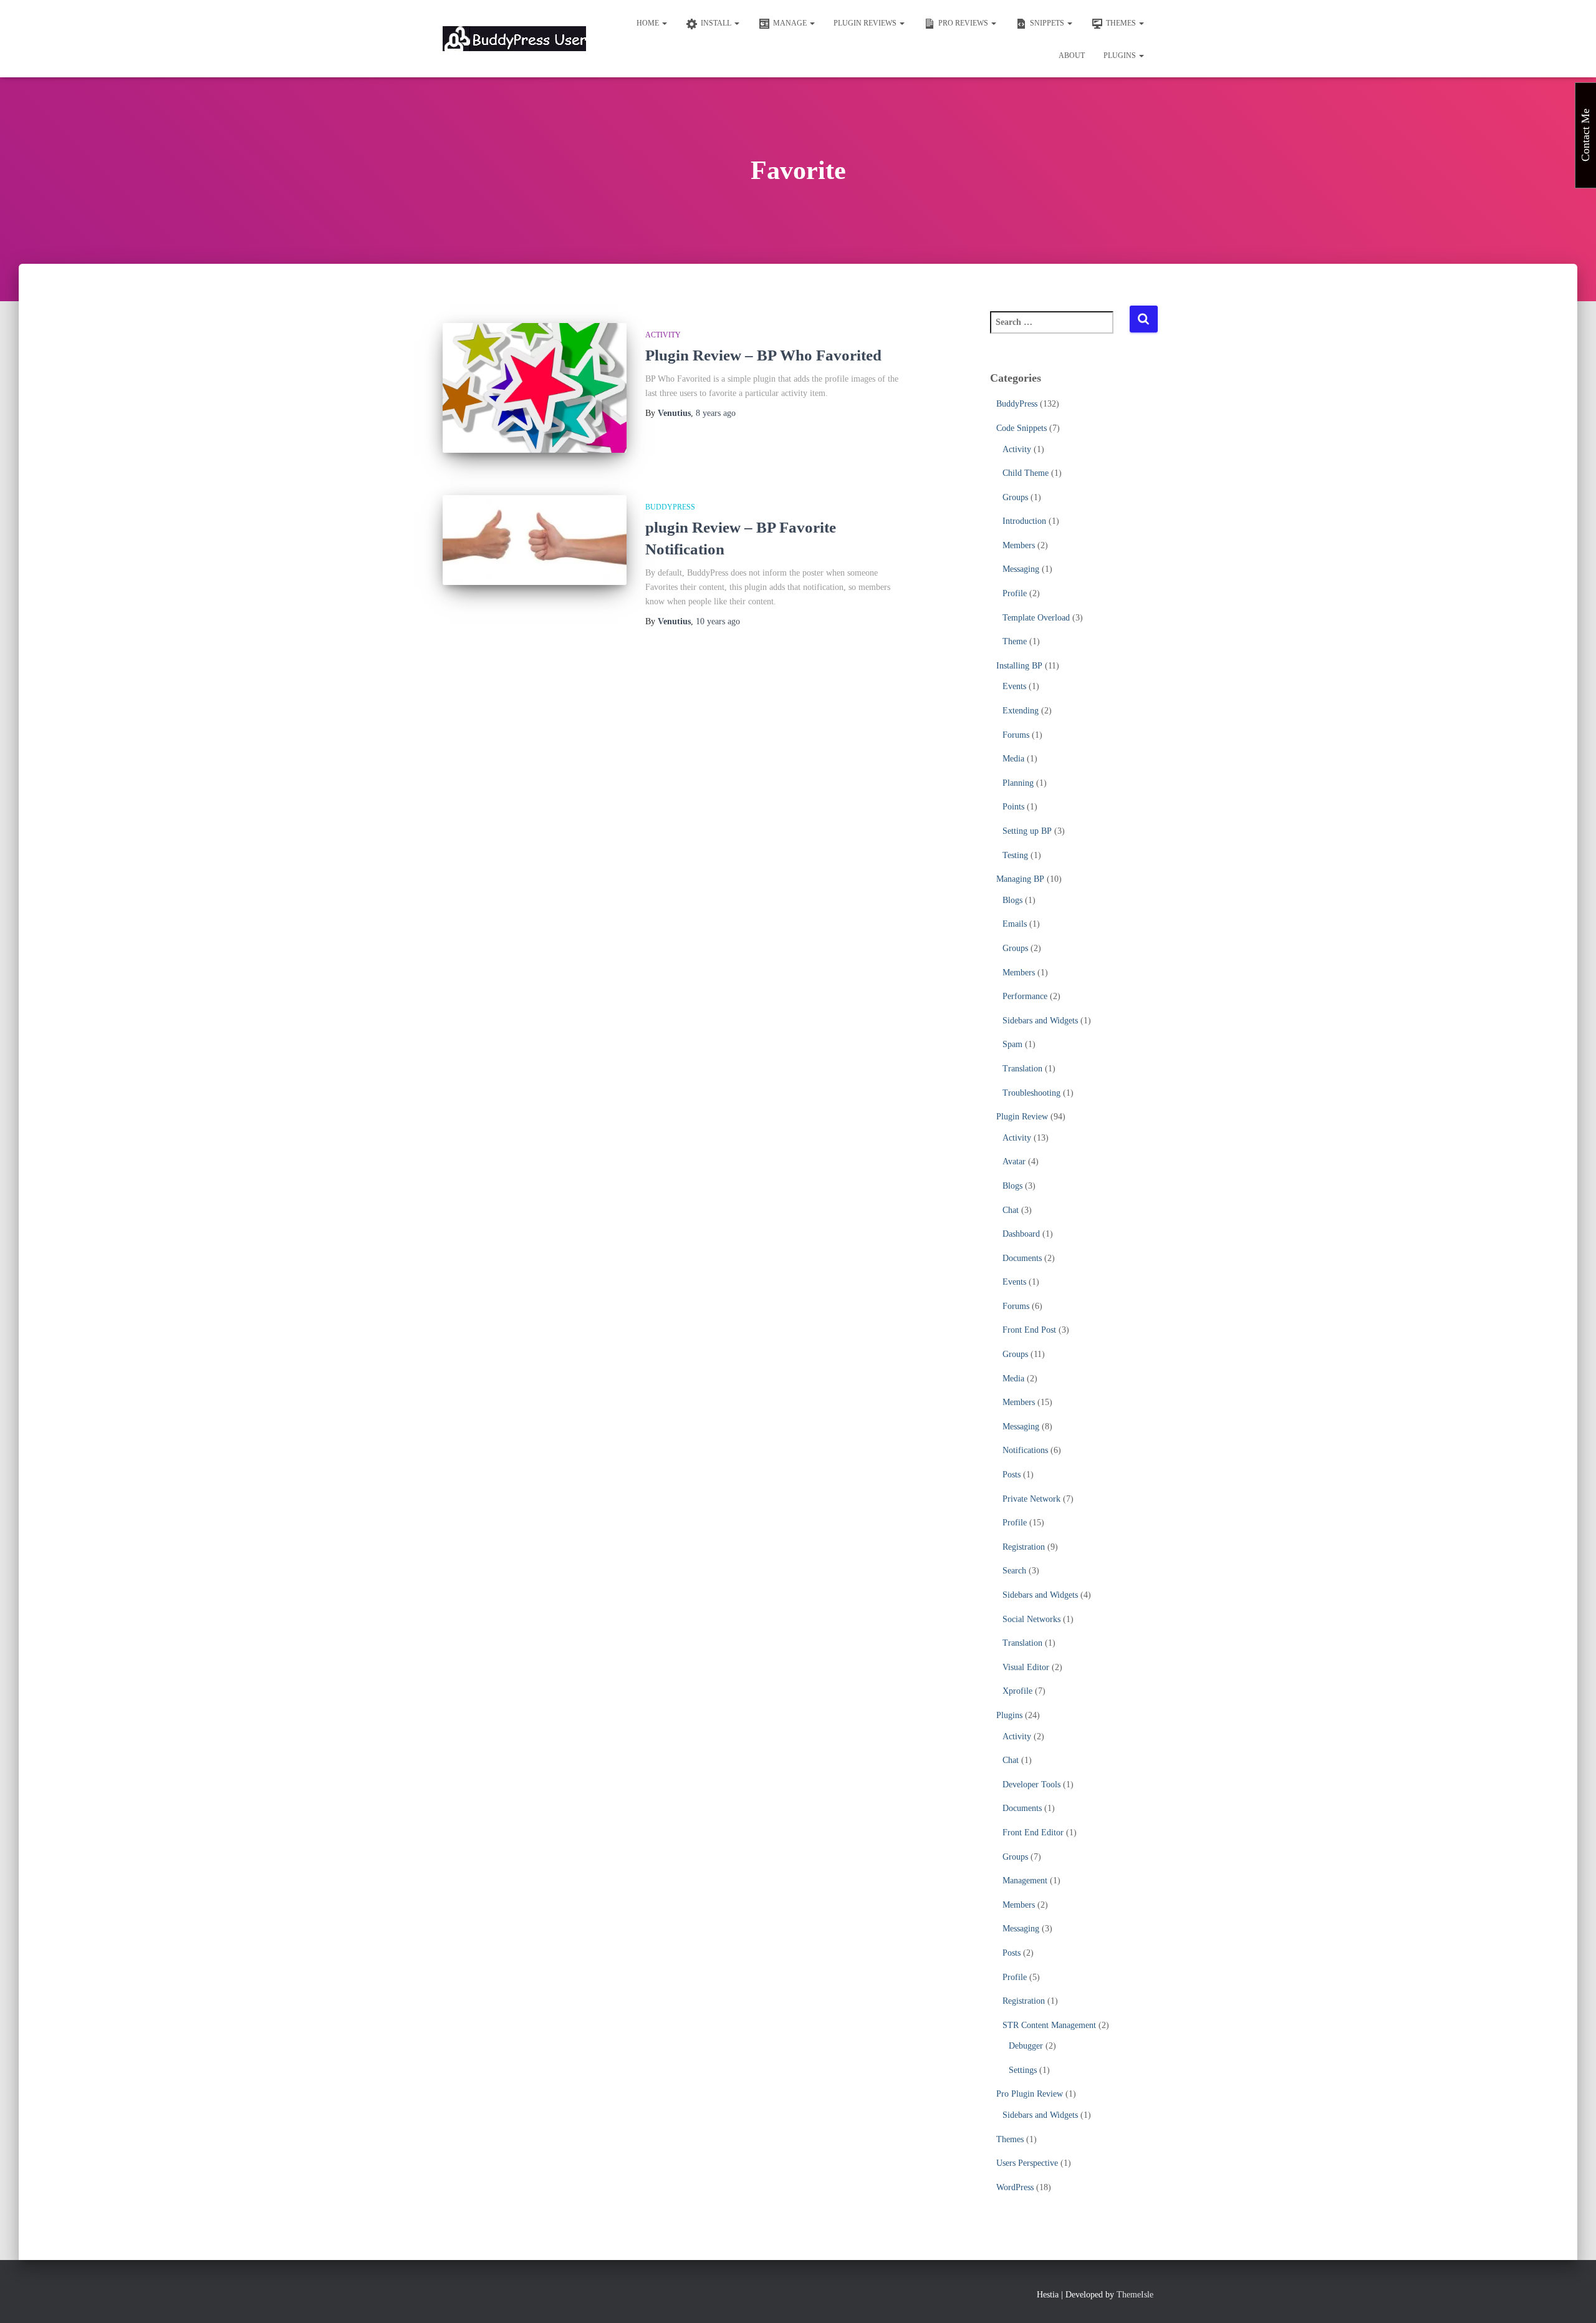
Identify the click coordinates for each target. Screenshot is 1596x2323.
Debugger (1026, 2046)
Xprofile (1017, 1691)
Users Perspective (1027, 2163)
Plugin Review (1022, 1117)
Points (1013, 807)
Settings (1023, 2070)
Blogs (1012, 900)
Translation (1022, 1069)
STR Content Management (1049, 2025)
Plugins (1121, 56)
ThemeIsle (1135, 2295)
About (1072, 56)
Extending (1021, 711)
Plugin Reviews (866, 23)
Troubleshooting (1031, 1093)
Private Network (1031, 1499)
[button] (664, 23)
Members (1019, 545)
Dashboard (1021, 1234)
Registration (1024, 1547)
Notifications (1025, 1450)
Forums (1016, 735)
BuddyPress (670, 507)
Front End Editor (1033, 1833)
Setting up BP (1027, 831)
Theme (1015, 641)
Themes (1010, 2139)
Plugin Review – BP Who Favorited (763, 355)
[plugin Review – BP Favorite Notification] (535, 540)
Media (1013, 759)
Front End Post (1029, 1330)
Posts (1012, 1475)
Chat (1011, 1210)
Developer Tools (1031, 1785)
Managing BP (1020, 879)
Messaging (1021, 569)
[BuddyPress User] (514, 39)
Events (1014, 686)
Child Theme (1026, 473)
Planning (1018, 783)
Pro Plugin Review (1030, 2094)
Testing (1015, 855)
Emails (1015, 924)
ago (716, 413)
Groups (1015, 497)
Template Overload (1036, 618)
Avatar (1014, 1161)
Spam (1012, 1044)
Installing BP (1019, 666)
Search (1014, 1571)
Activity (663, 335)
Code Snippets (1022, 428)
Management (1025, 1881)
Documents (1022, 1258)
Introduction (1024, 521)
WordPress (1015, 2187)
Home (649, 23)
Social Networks (1031, 1619)
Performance (1025, 996)
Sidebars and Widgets (1040, 1021)
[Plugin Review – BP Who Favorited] (535, 388)
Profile (1015, 593)
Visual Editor (1026, 1667)
